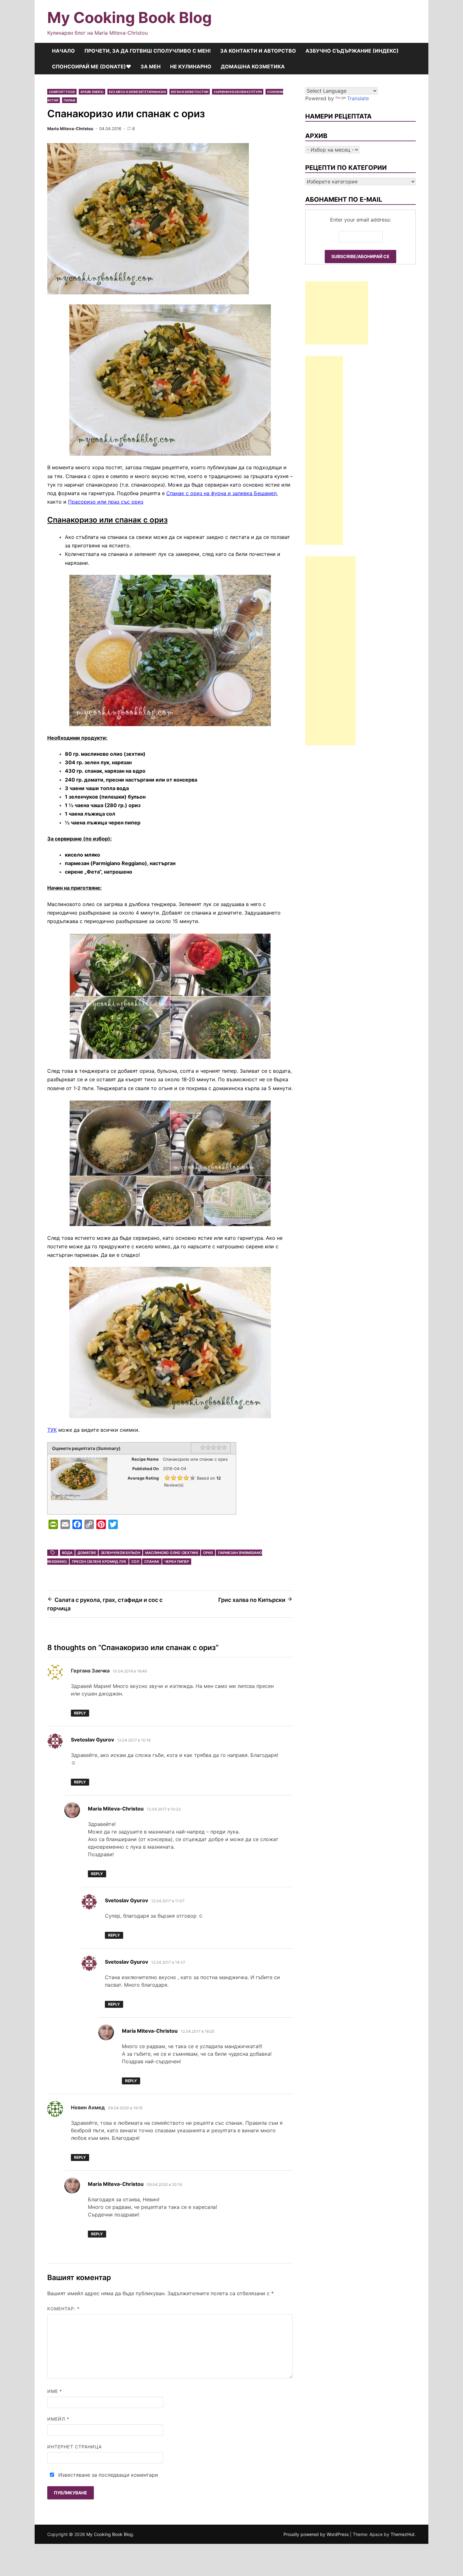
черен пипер (177, 1562)
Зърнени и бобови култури (238, 92)
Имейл (58, 2419)
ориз (208, 1553)
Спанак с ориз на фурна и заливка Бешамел (221, 493)
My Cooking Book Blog (129, 17)
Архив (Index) (92, 92)
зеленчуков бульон (120, 1553)
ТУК (52, 1430)
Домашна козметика (253, 66)
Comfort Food (62, 92)
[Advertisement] (337, 313)
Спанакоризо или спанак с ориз (107, 520)
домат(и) (87, 1553)
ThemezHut (403, 2534)
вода (67, 1553)
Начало (63, 51)
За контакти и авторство (258, 51)
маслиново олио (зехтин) (172, 1553)
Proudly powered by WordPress (317, 2534)
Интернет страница (74, 2447)
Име (55, 2391)
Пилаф (69, 100)
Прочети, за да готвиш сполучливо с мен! (148, 51)
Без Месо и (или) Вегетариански (137, 92)
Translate (358, 98)
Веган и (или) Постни (190, 92)
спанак (152, 1562)
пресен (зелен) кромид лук (99, 1562)
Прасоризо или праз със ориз (106, 502)
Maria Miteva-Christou (70, 129)
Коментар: (63, 2309)
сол (135, 1562)
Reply (80, 1713)
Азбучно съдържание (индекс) (352, 51)
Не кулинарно (191, 66)
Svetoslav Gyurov (92, 1740)
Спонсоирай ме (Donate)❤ (91, 66)
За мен (151, 66)
